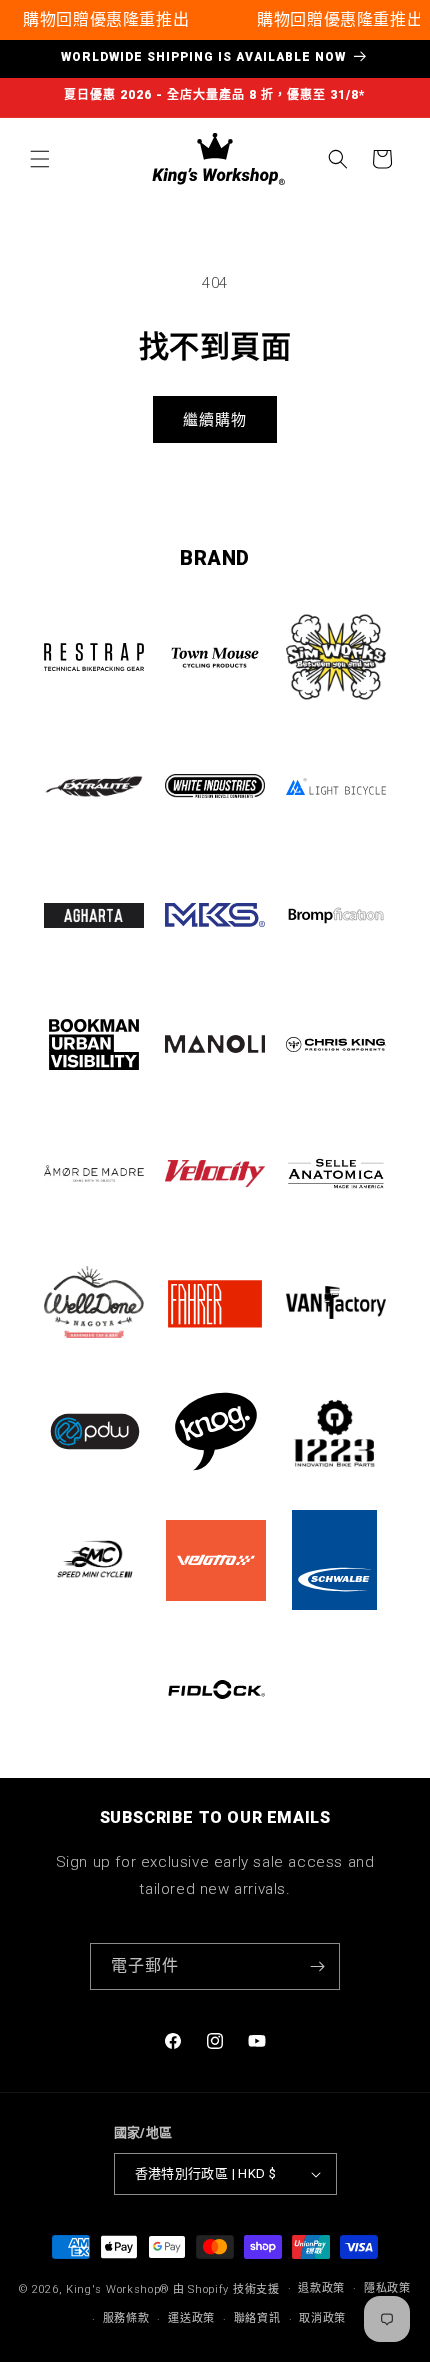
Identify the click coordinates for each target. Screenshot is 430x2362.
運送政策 (191, 2318)
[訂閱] (317, 1966)
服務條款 (126, 2318)
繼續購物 (215, 420)
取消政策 (322, 2318)
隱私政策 (387, 2288)
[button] (40, 159)
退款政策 (321, 2288)
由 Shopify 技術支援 (226, 2288)
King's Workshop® (118, 2288)
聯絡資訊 (257, 2318)
